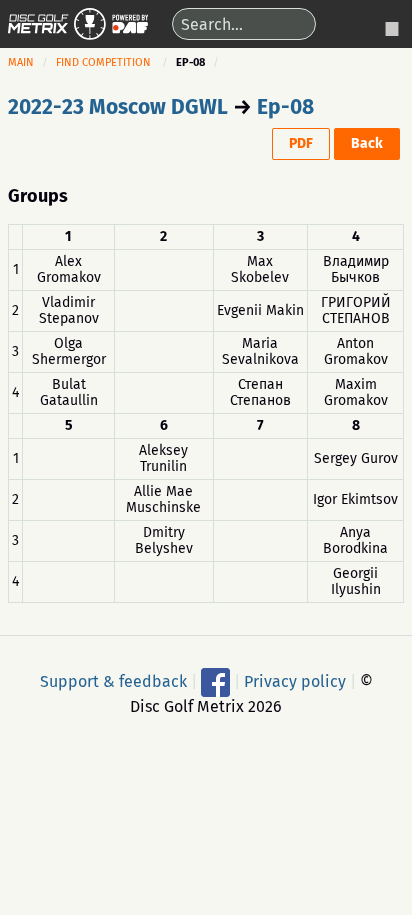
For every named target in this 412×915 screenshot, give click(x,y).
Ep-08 (285, 107)
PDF (301, 143)
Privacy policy (295, 681)
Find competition (103, 62)
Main (21, 62)
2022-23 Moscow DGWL (118, 107)
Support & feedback (113, 681)
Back (367, 143)
